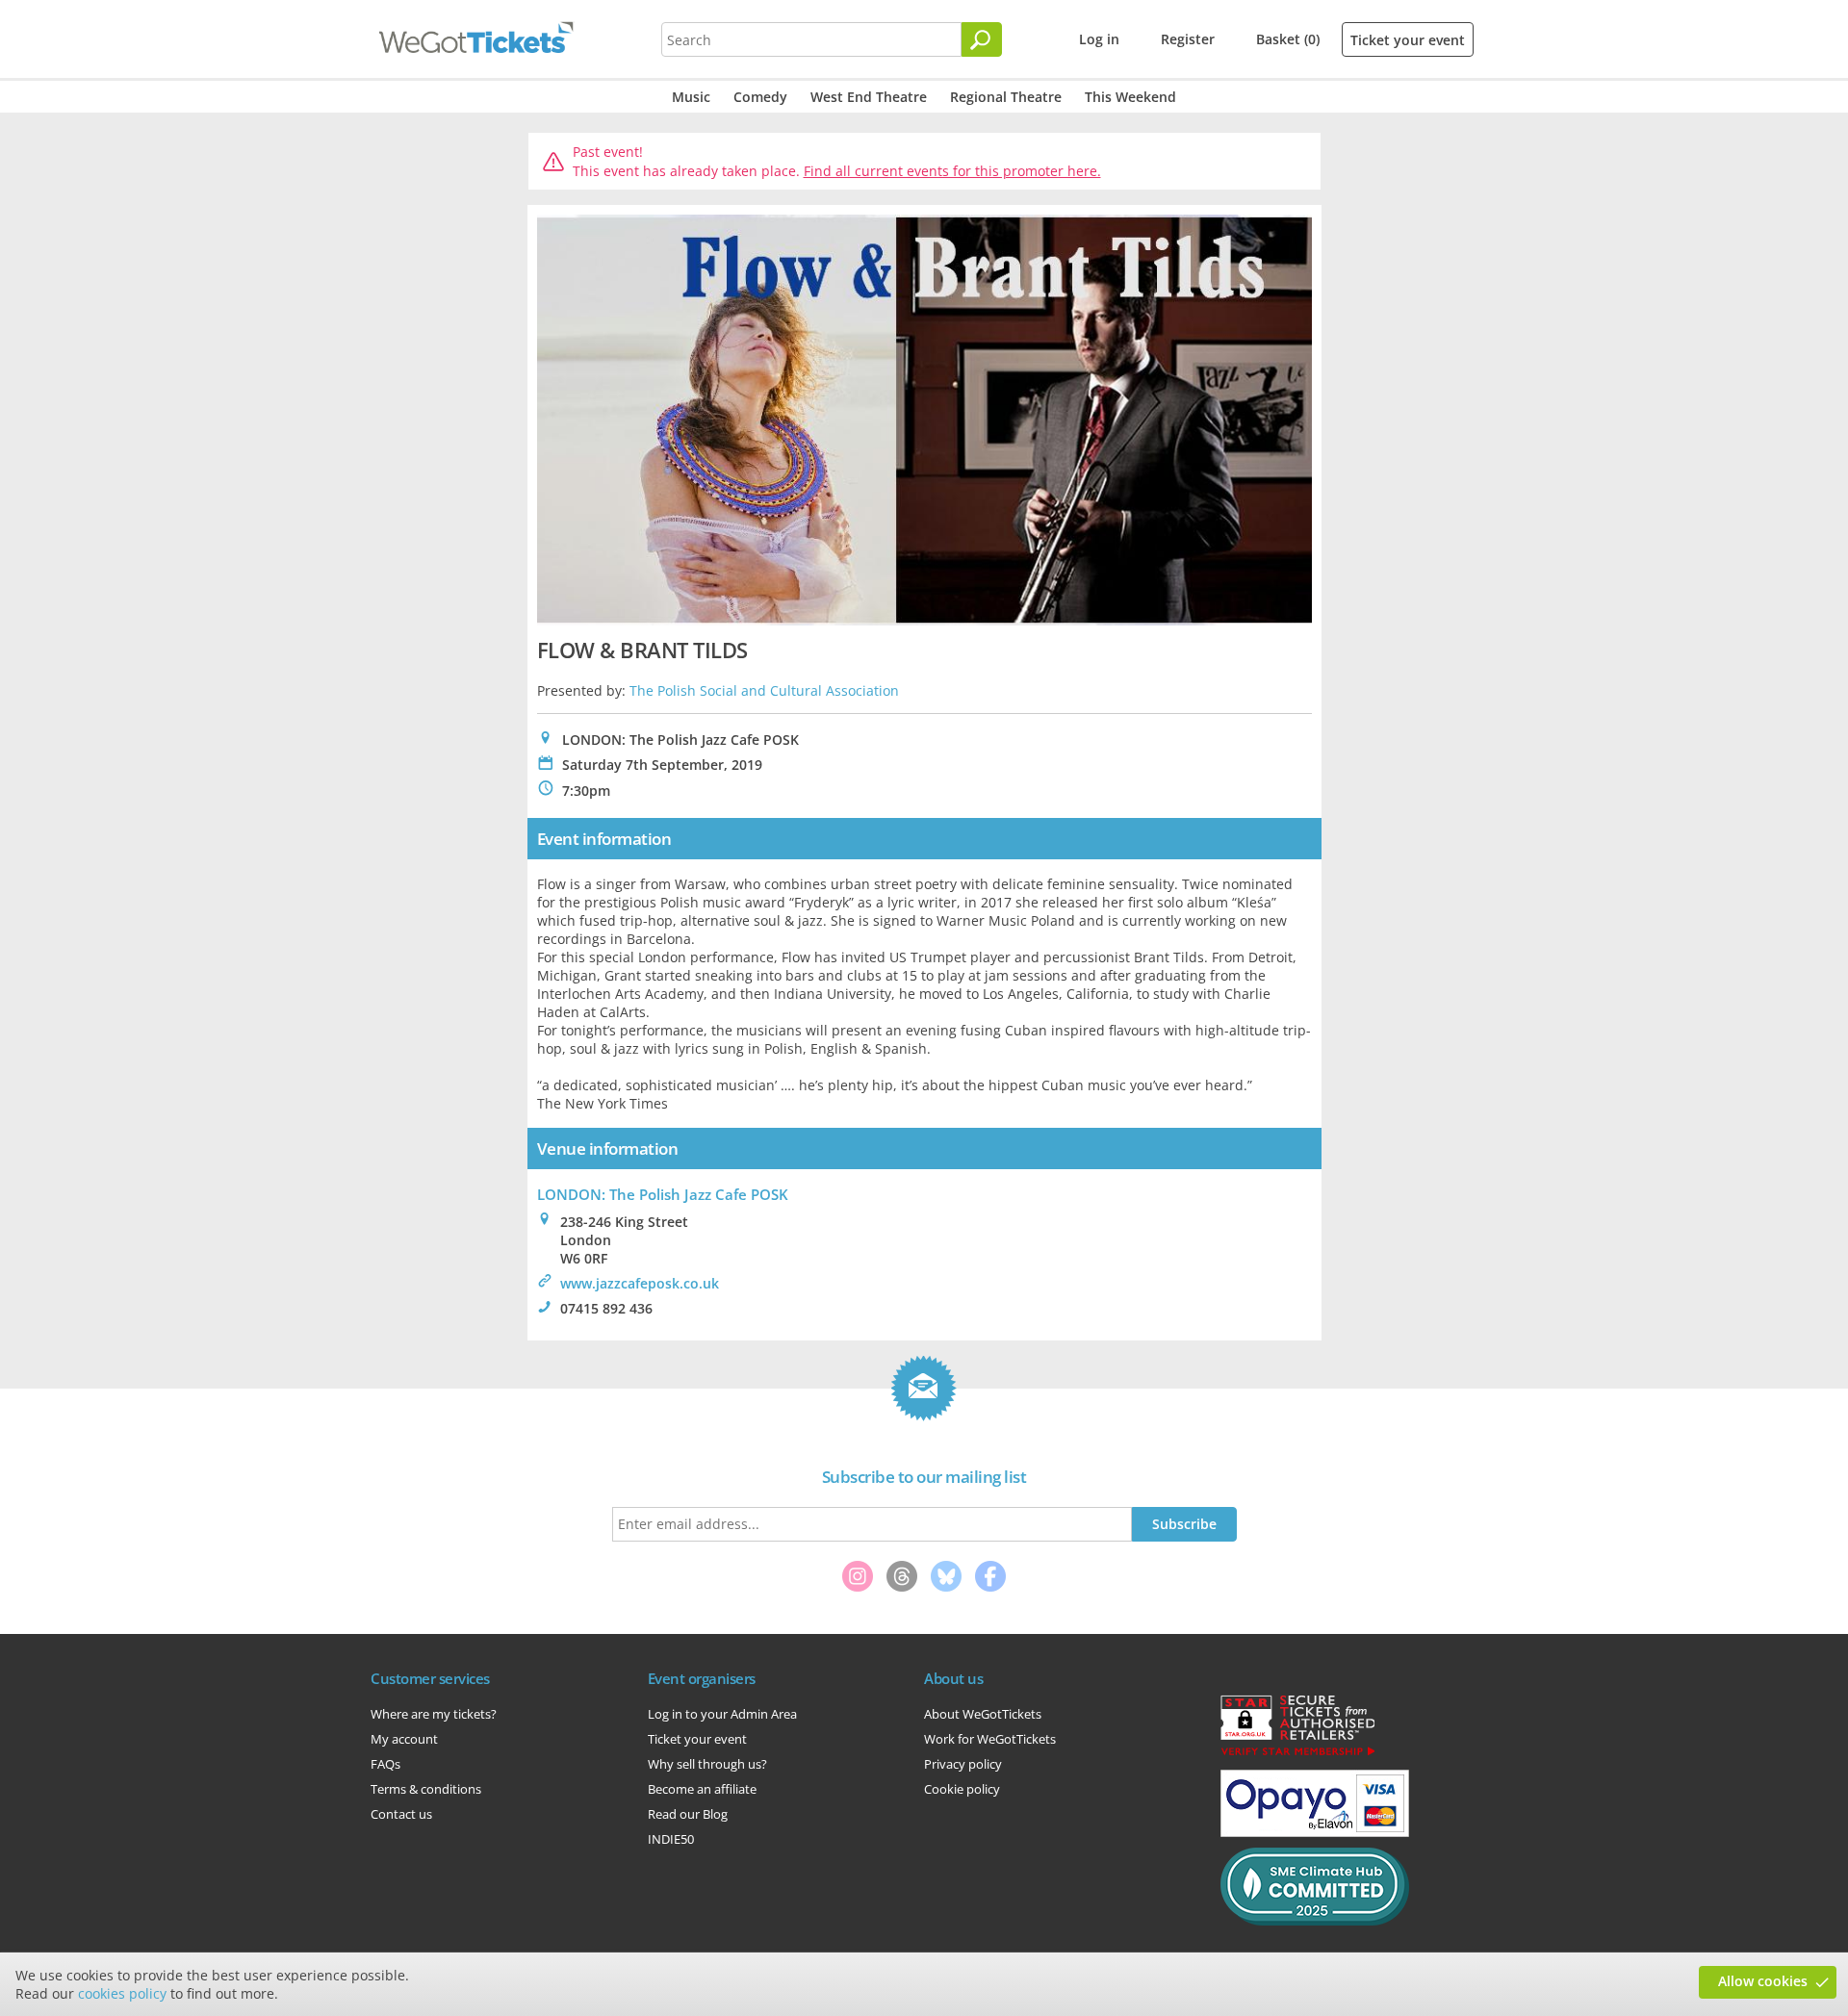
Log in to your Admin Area (722, 1714)
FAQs (385, 1764)
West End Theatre (869, 97)
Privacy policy (963, 1764)
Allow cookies (1763, 1981)
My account (404, 1739)
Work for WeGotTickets (990, 1739)
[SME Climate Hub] (1315, 1921)
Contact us (401, 1814)
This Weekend (1130, 97)
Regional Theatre (1006, 97)
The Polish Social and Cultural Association (764, 690)
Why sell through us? (707, 1764)
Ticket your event (1408, 40)
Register (1188, 39)
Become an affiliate (702, 1789)
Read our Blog (688, 1814)
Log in (1099, 39)
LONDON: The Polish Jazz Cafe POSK (663, 1194)
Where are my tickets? (434, 1714)
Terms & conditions (426, 1789)
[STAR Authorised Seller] (1297, 1754)
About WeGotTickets (983, 1714)
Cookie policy (962, 1789)
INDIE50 (671, 1839)
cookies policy (122, 1993)
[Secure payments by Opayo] (1315, 1832)
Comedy (760, 97)
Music (691, 97)
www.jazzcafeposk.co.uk (640, 1283)
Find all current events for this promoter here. (952, 171)
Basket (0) (1288, 39)
